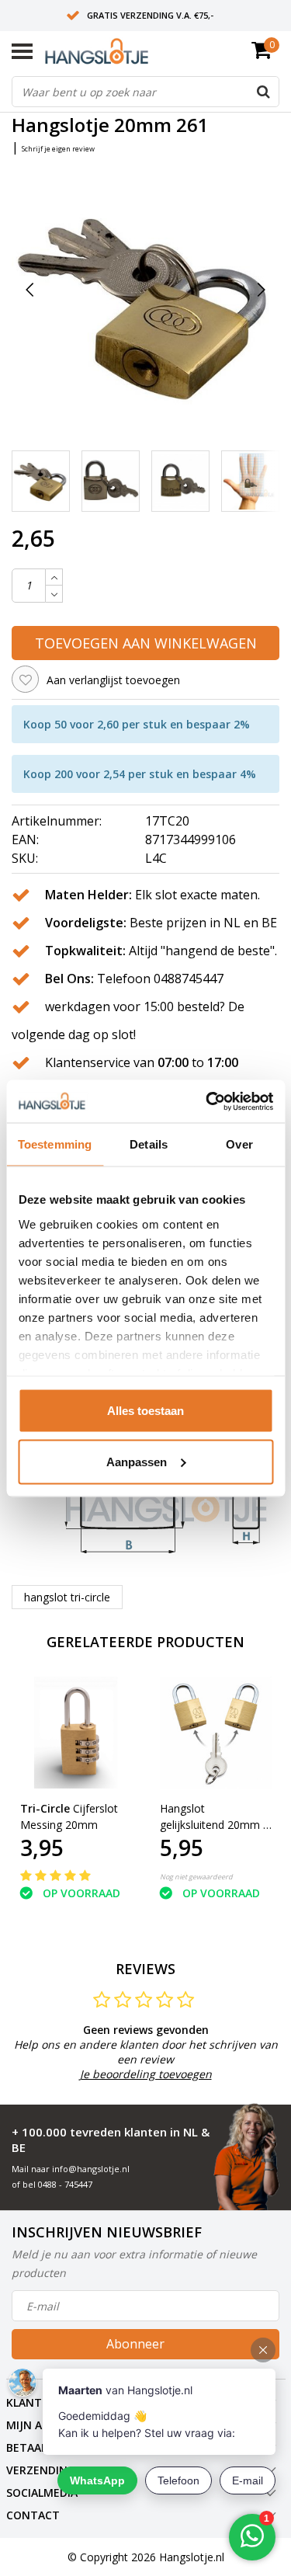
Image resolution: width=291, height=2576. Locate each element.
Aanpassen (137, 1461)
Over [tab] (239, 1144)
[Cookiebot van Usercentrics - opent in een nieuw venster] (207, 1101)
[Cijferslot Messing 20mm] (76, 1733)
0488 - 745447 (65, 2184)
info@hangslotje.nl (91, 2169)
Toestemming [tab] (55, 1144)
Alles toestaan (145, 1411)
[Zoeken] (263, 92)
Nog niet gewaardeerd (196, 1877)
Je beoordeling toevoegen (146, 2074)
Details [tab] (149, 1144)
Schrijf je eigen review (58, 149)
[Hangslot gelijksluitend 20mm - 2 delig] (216, 1733)
